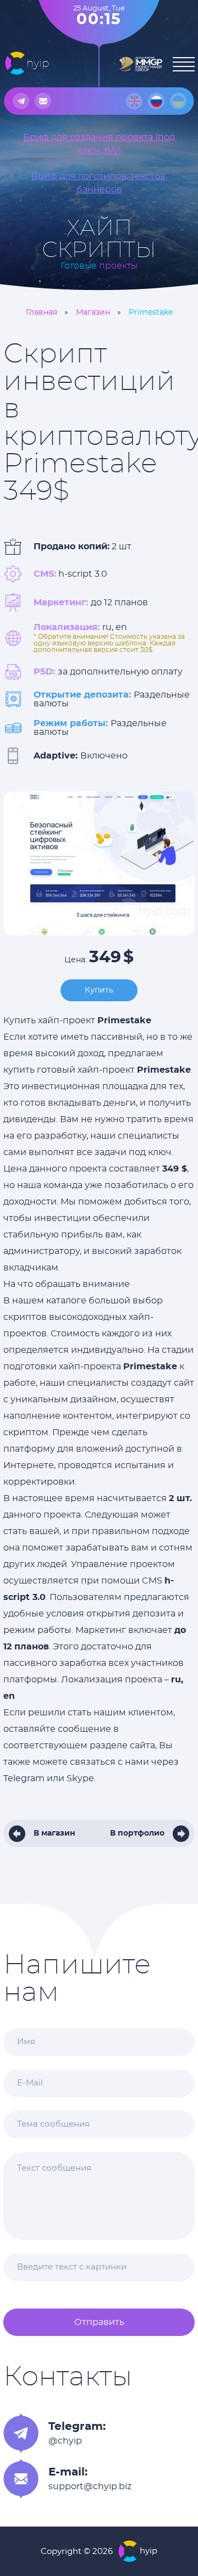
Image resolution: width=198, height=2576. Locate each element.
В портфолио (137, 1833)
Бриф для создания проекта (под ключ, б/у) (99, 144)
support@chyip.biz (90, 2486)
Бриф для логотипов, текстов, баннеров (99, 183)
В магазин (54, 1833)
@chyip (65, 2441)
